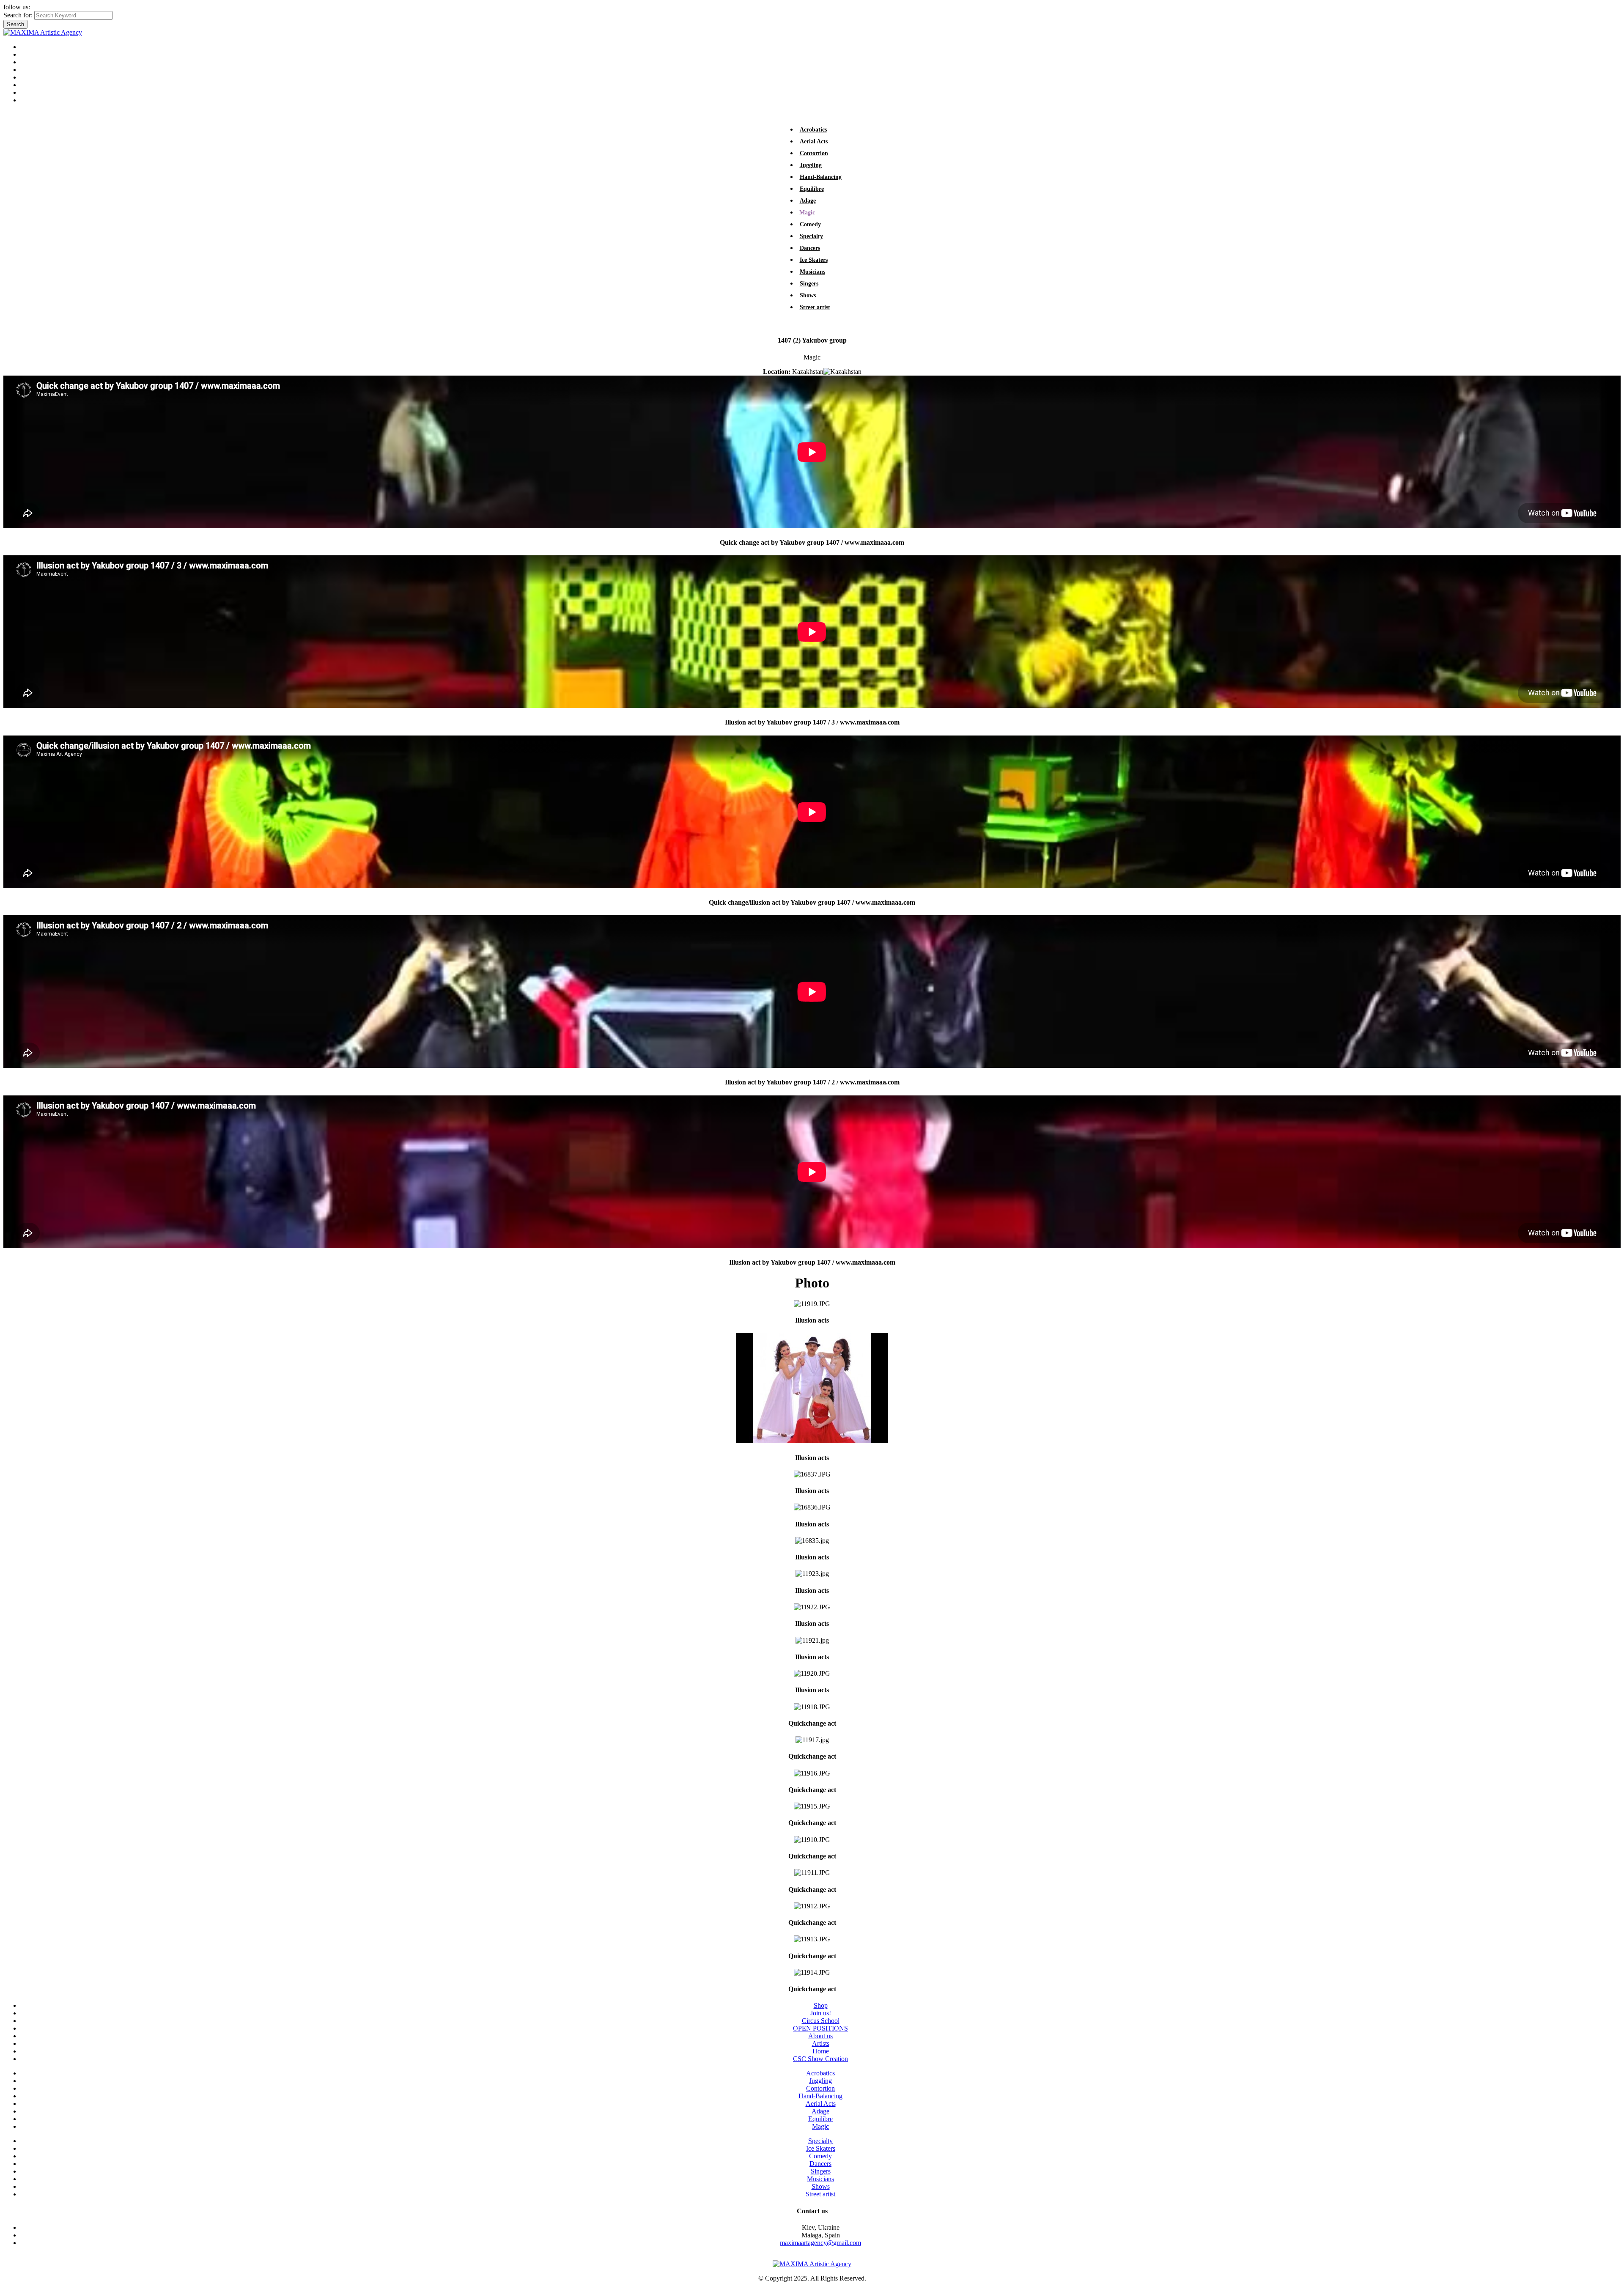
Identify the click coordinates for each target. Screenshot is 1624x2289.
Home (29, 47)
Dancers (810, 248)
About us (33, 62)
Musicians (812, 272)
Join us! (31, 85)
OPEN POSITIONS (48, 70)
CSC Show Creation (820, 2059)
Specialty (811, 236)
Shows (808, 295)
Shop (27, 92)
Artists (29, 54)
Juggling (811, 165)
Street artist (815, 307)
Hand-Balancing (821, 177)
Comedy (810, 224)
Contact (31, 100)
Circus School (39, 77)
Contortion (814, 153)
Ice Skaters (814, 260)
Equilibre (812, 189)
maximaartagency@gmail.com (820, 2243)
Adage (808, 201)
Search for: (18, 15)
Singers (809, 284)
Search (15, 24)
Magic (807, 213)
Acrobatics (813, 130)
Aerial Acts (814, 141)
